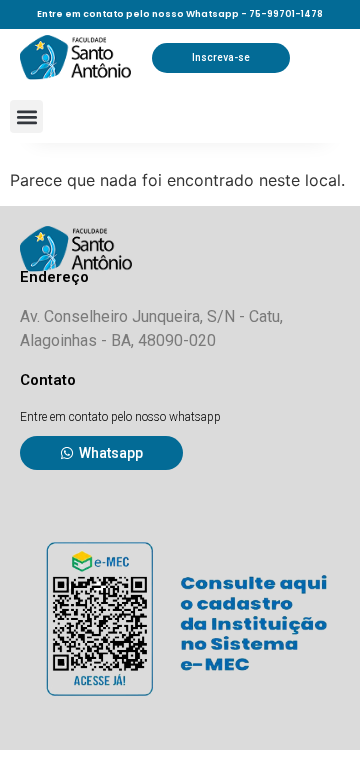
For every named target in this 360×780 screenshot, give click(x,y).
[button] (26, 116)
